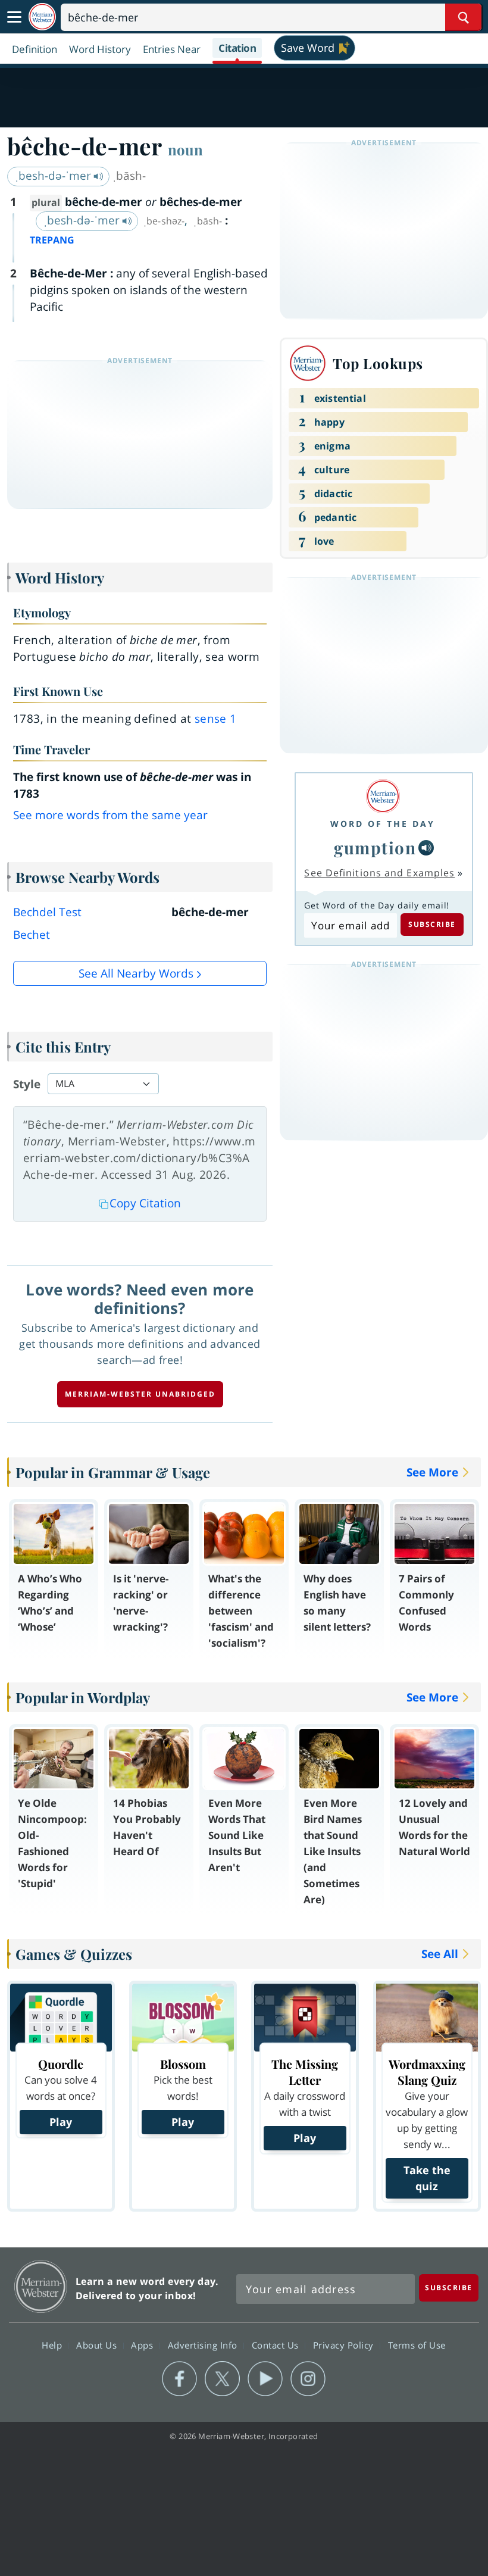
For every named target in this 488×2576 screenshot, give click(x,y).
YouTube (265, 2379)
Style (27, 1084)
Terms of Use (417, 2344)
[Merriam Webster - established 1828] (42, 17)
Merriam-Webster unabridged (140, 1394)
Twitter (222, 2379)
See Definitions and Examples (379, 873)
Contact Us (277, 2344)
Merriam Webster (41, 2286)
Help (53, 2344)
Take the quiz (427, 2178)
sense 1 (216, 719)
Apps (143, 2344)
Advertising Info (204, 2344)
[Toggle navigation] (14, 17)
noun (185, 149)
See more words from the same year (110, 815)
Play (61, 2122)
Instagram (308, 2379)
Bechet (32, 935)
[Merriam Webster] (383, 796)
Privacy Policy (345, 2344)
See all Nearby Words (136, 973)
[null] (426, 848)
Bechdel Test (47, 912)
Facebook (179, 2379)
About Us (98, 2344)
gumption (375, 847)
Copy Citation (145, 1203)
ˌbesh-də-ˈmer (54, 176)
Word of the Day (383, 824)
